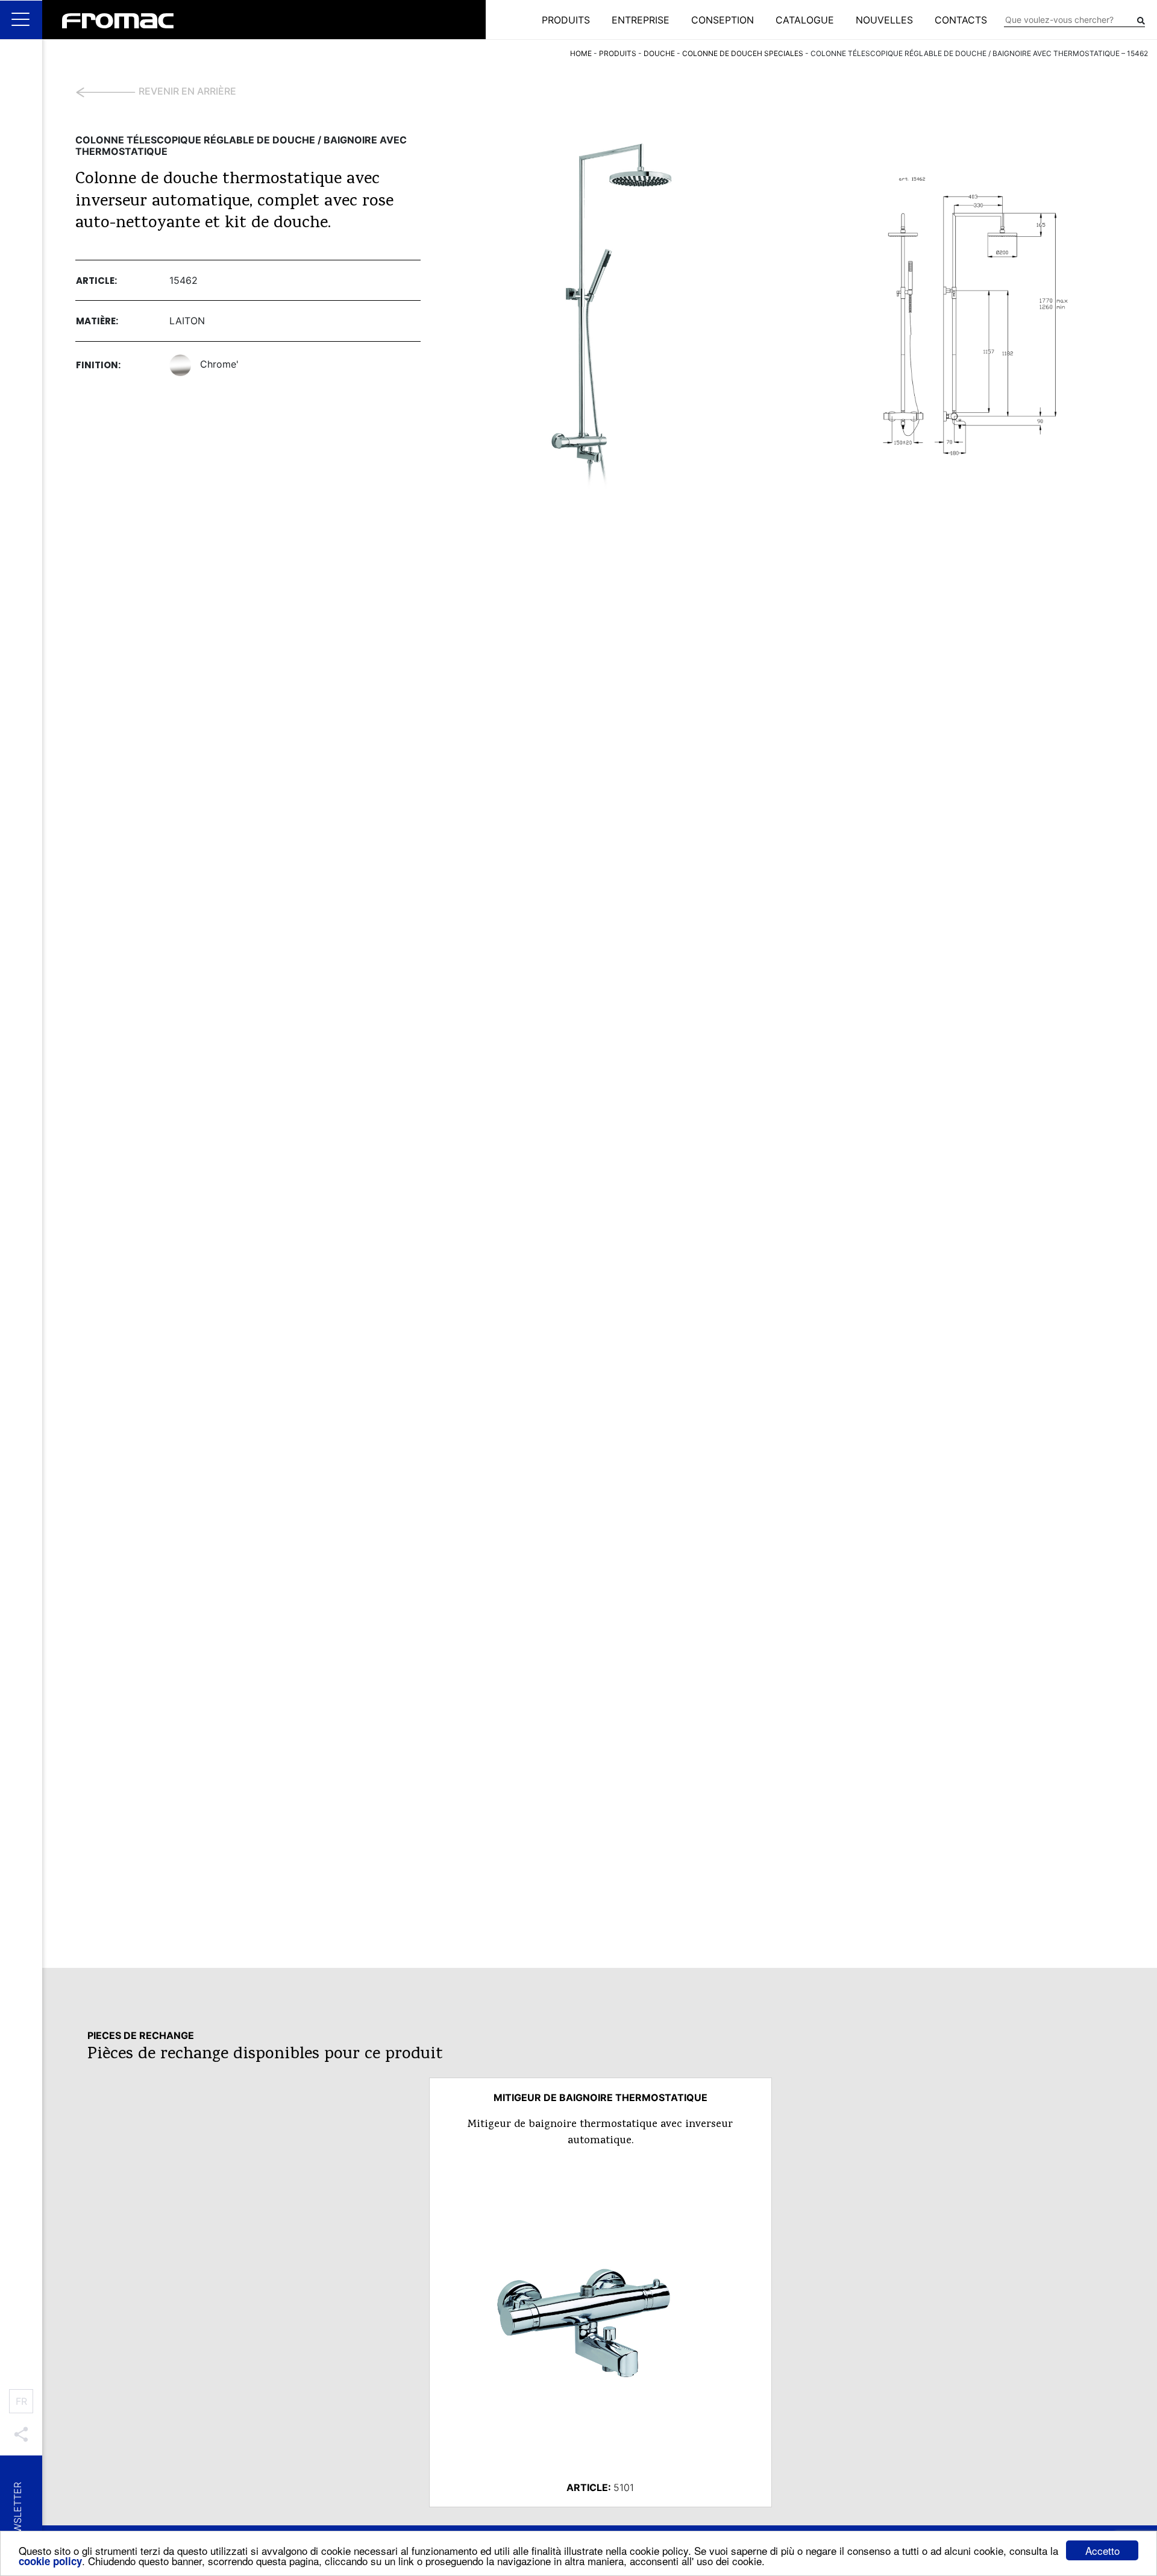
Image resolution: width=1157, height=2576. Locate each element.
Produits (566, 20)
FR (21, 2401)
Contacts (961, 20)
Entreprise (641, 20)
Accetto (1102, 2550)
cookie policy (50, 2561)
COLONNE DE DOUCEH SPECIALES (743, 53)
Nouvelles (884, 20)
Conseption (723, 20)
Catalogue (805, 20)
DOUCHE (659, 53)
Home (581, 53)
